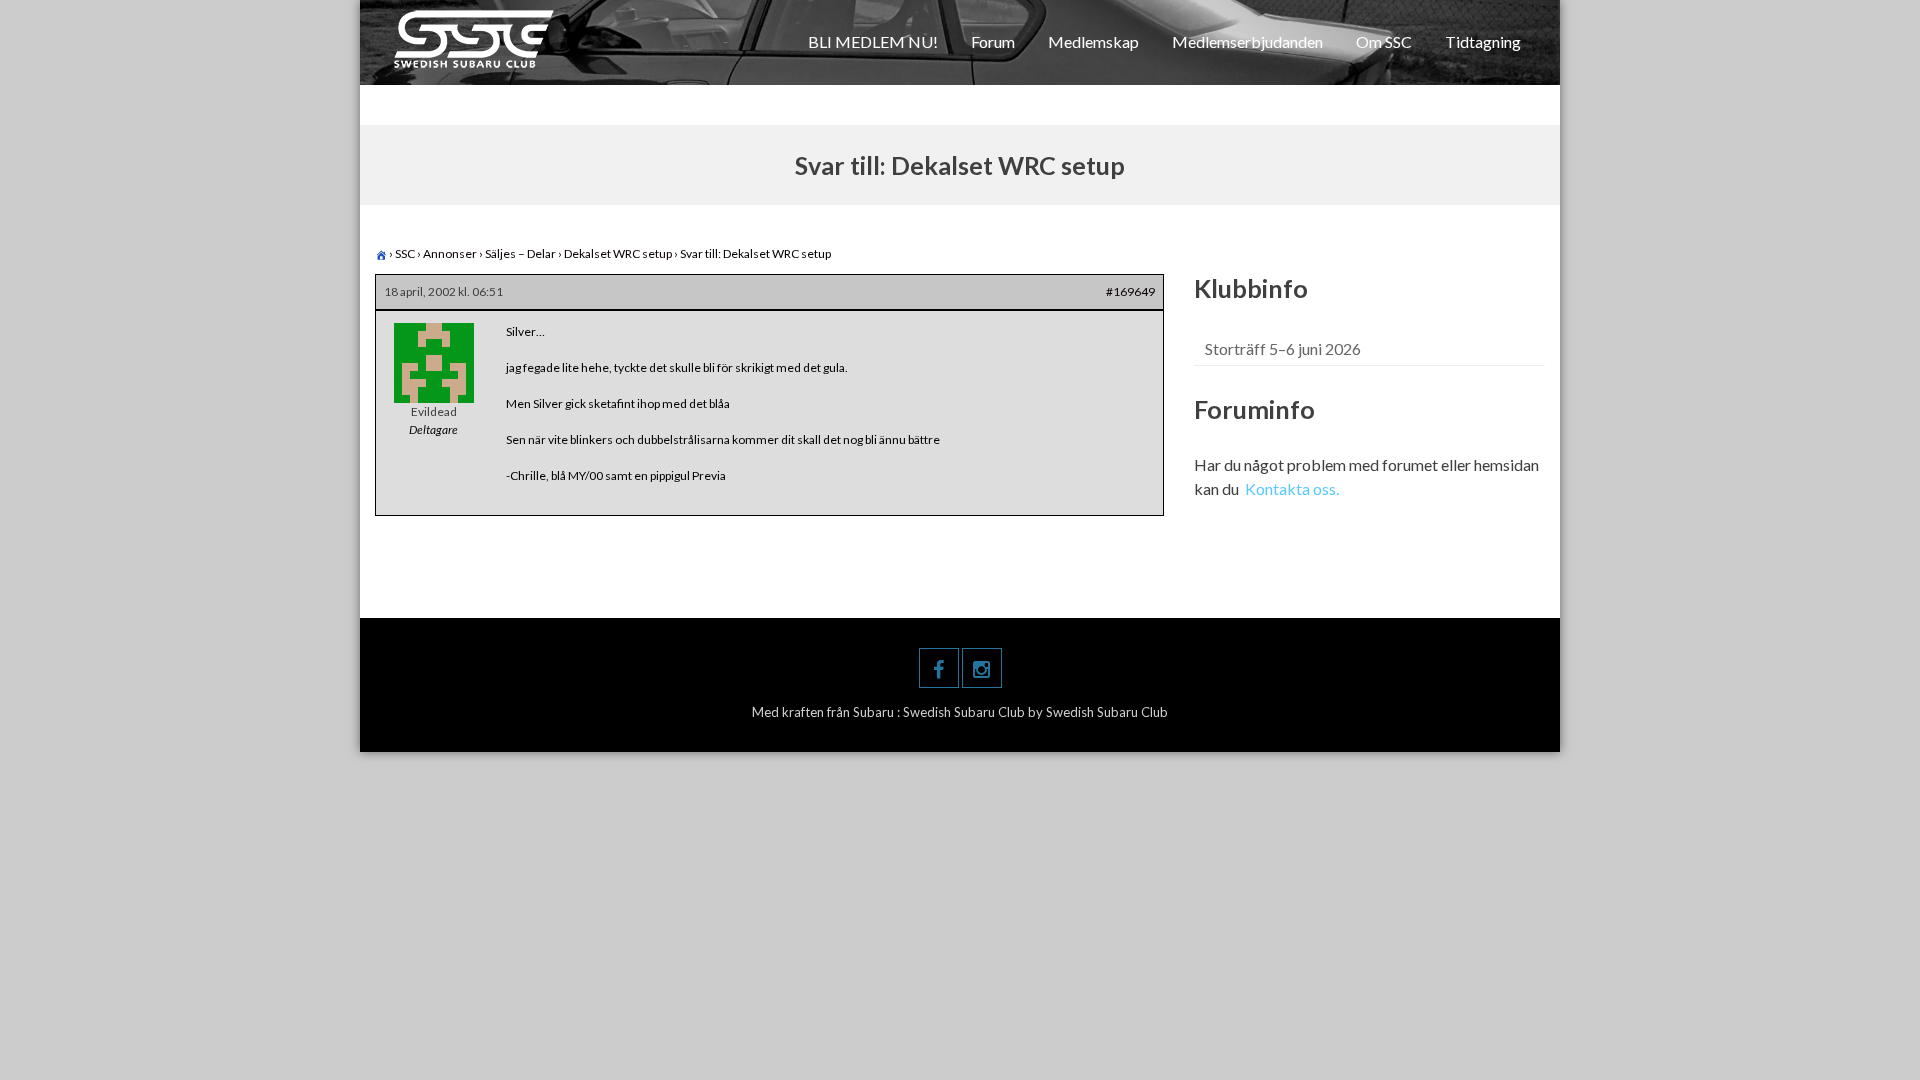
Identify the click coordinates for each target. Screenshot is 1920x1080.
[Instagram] (982, 668)
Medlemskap (1093, 41)
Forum (993, 41)
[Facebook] (939, 668)
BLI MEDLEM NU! (873, 41)
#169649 (1130, 291)
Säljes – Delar (520, 253)
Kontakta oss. (1292, 488)
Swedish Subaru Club (965, 712)
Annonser (450, 253)
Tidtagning (1483, 41)
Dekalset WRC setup (618, 253)
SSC (405, 253)
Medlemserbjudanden (1247, 41)
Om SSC (1384, 41)
